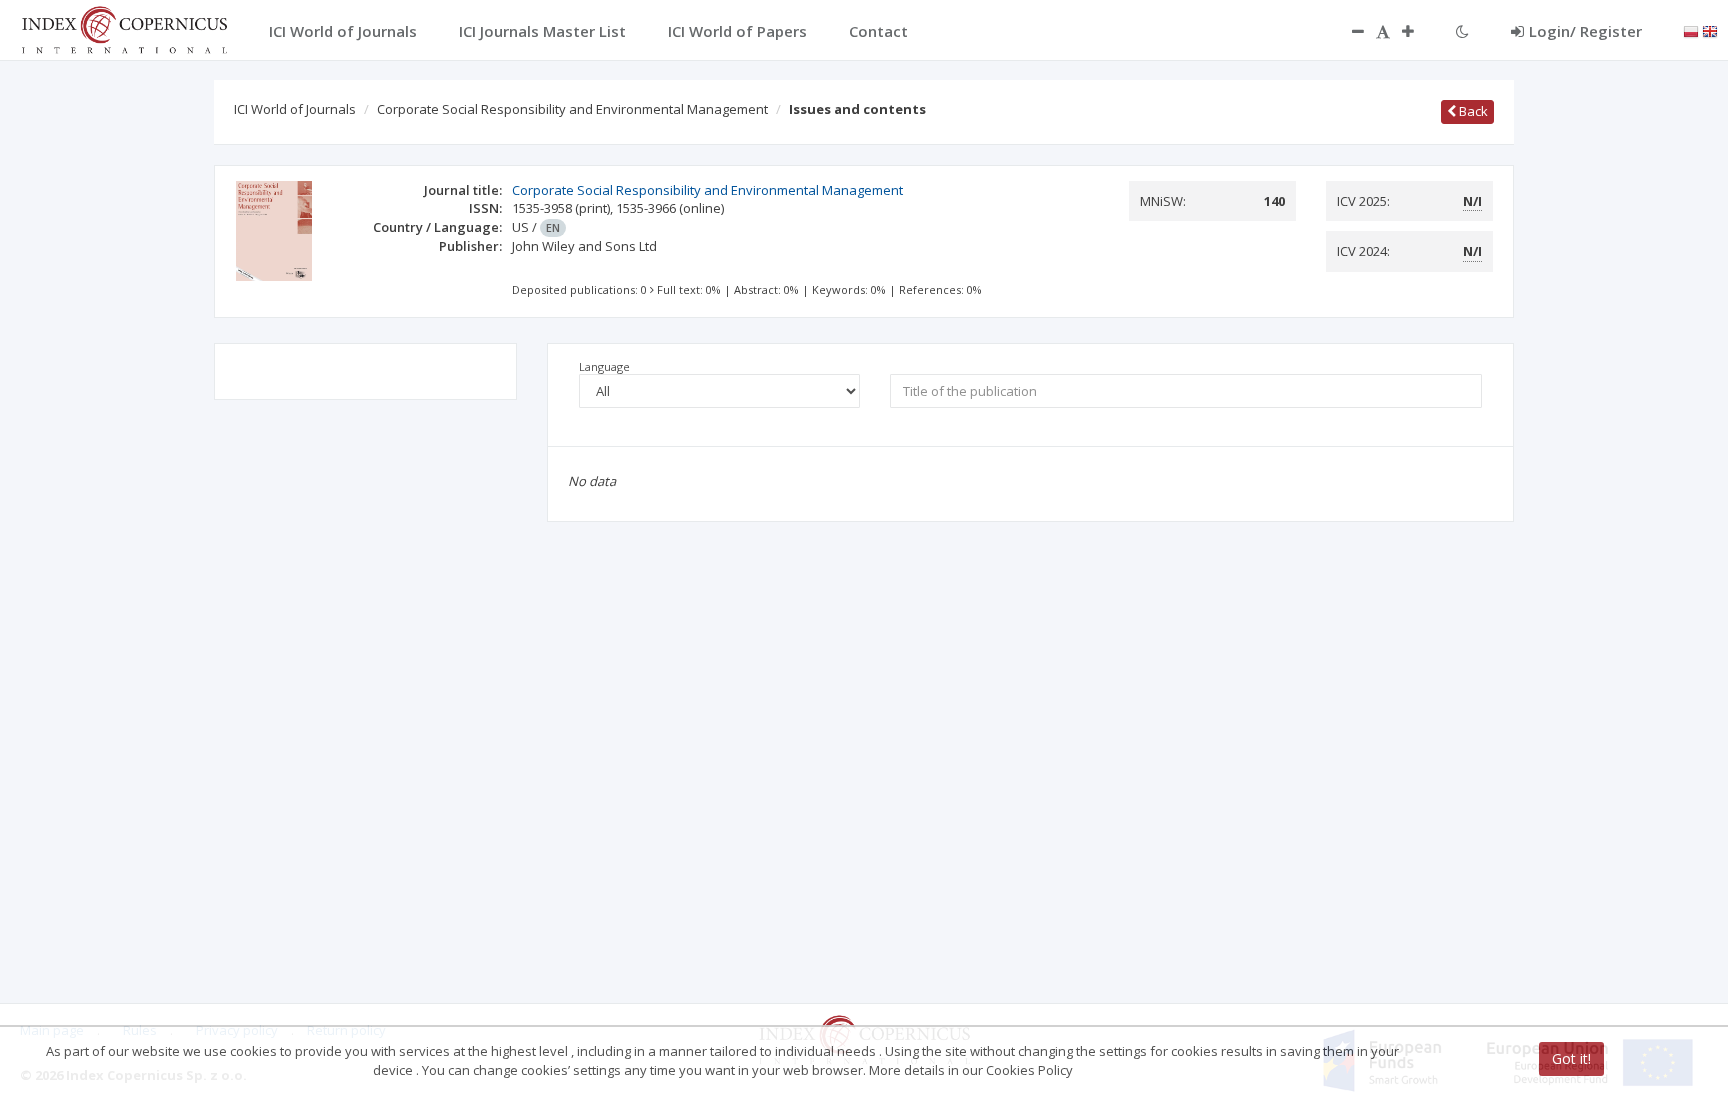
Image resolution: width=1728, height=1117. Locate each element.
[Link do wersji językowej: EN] (1710, 30)
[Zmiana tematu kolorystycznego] (1462, 31)
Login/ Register (1585, 31)
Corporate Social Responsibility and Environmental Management (572, 109)
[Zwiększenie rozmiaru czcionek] (1418, 31)
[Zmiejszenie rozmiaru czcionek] (1348, 31)
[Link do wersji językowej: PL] (1691, 30)
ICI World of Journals (295, 109)
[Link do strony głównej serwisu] (124, 28)
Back (1472, 111)
